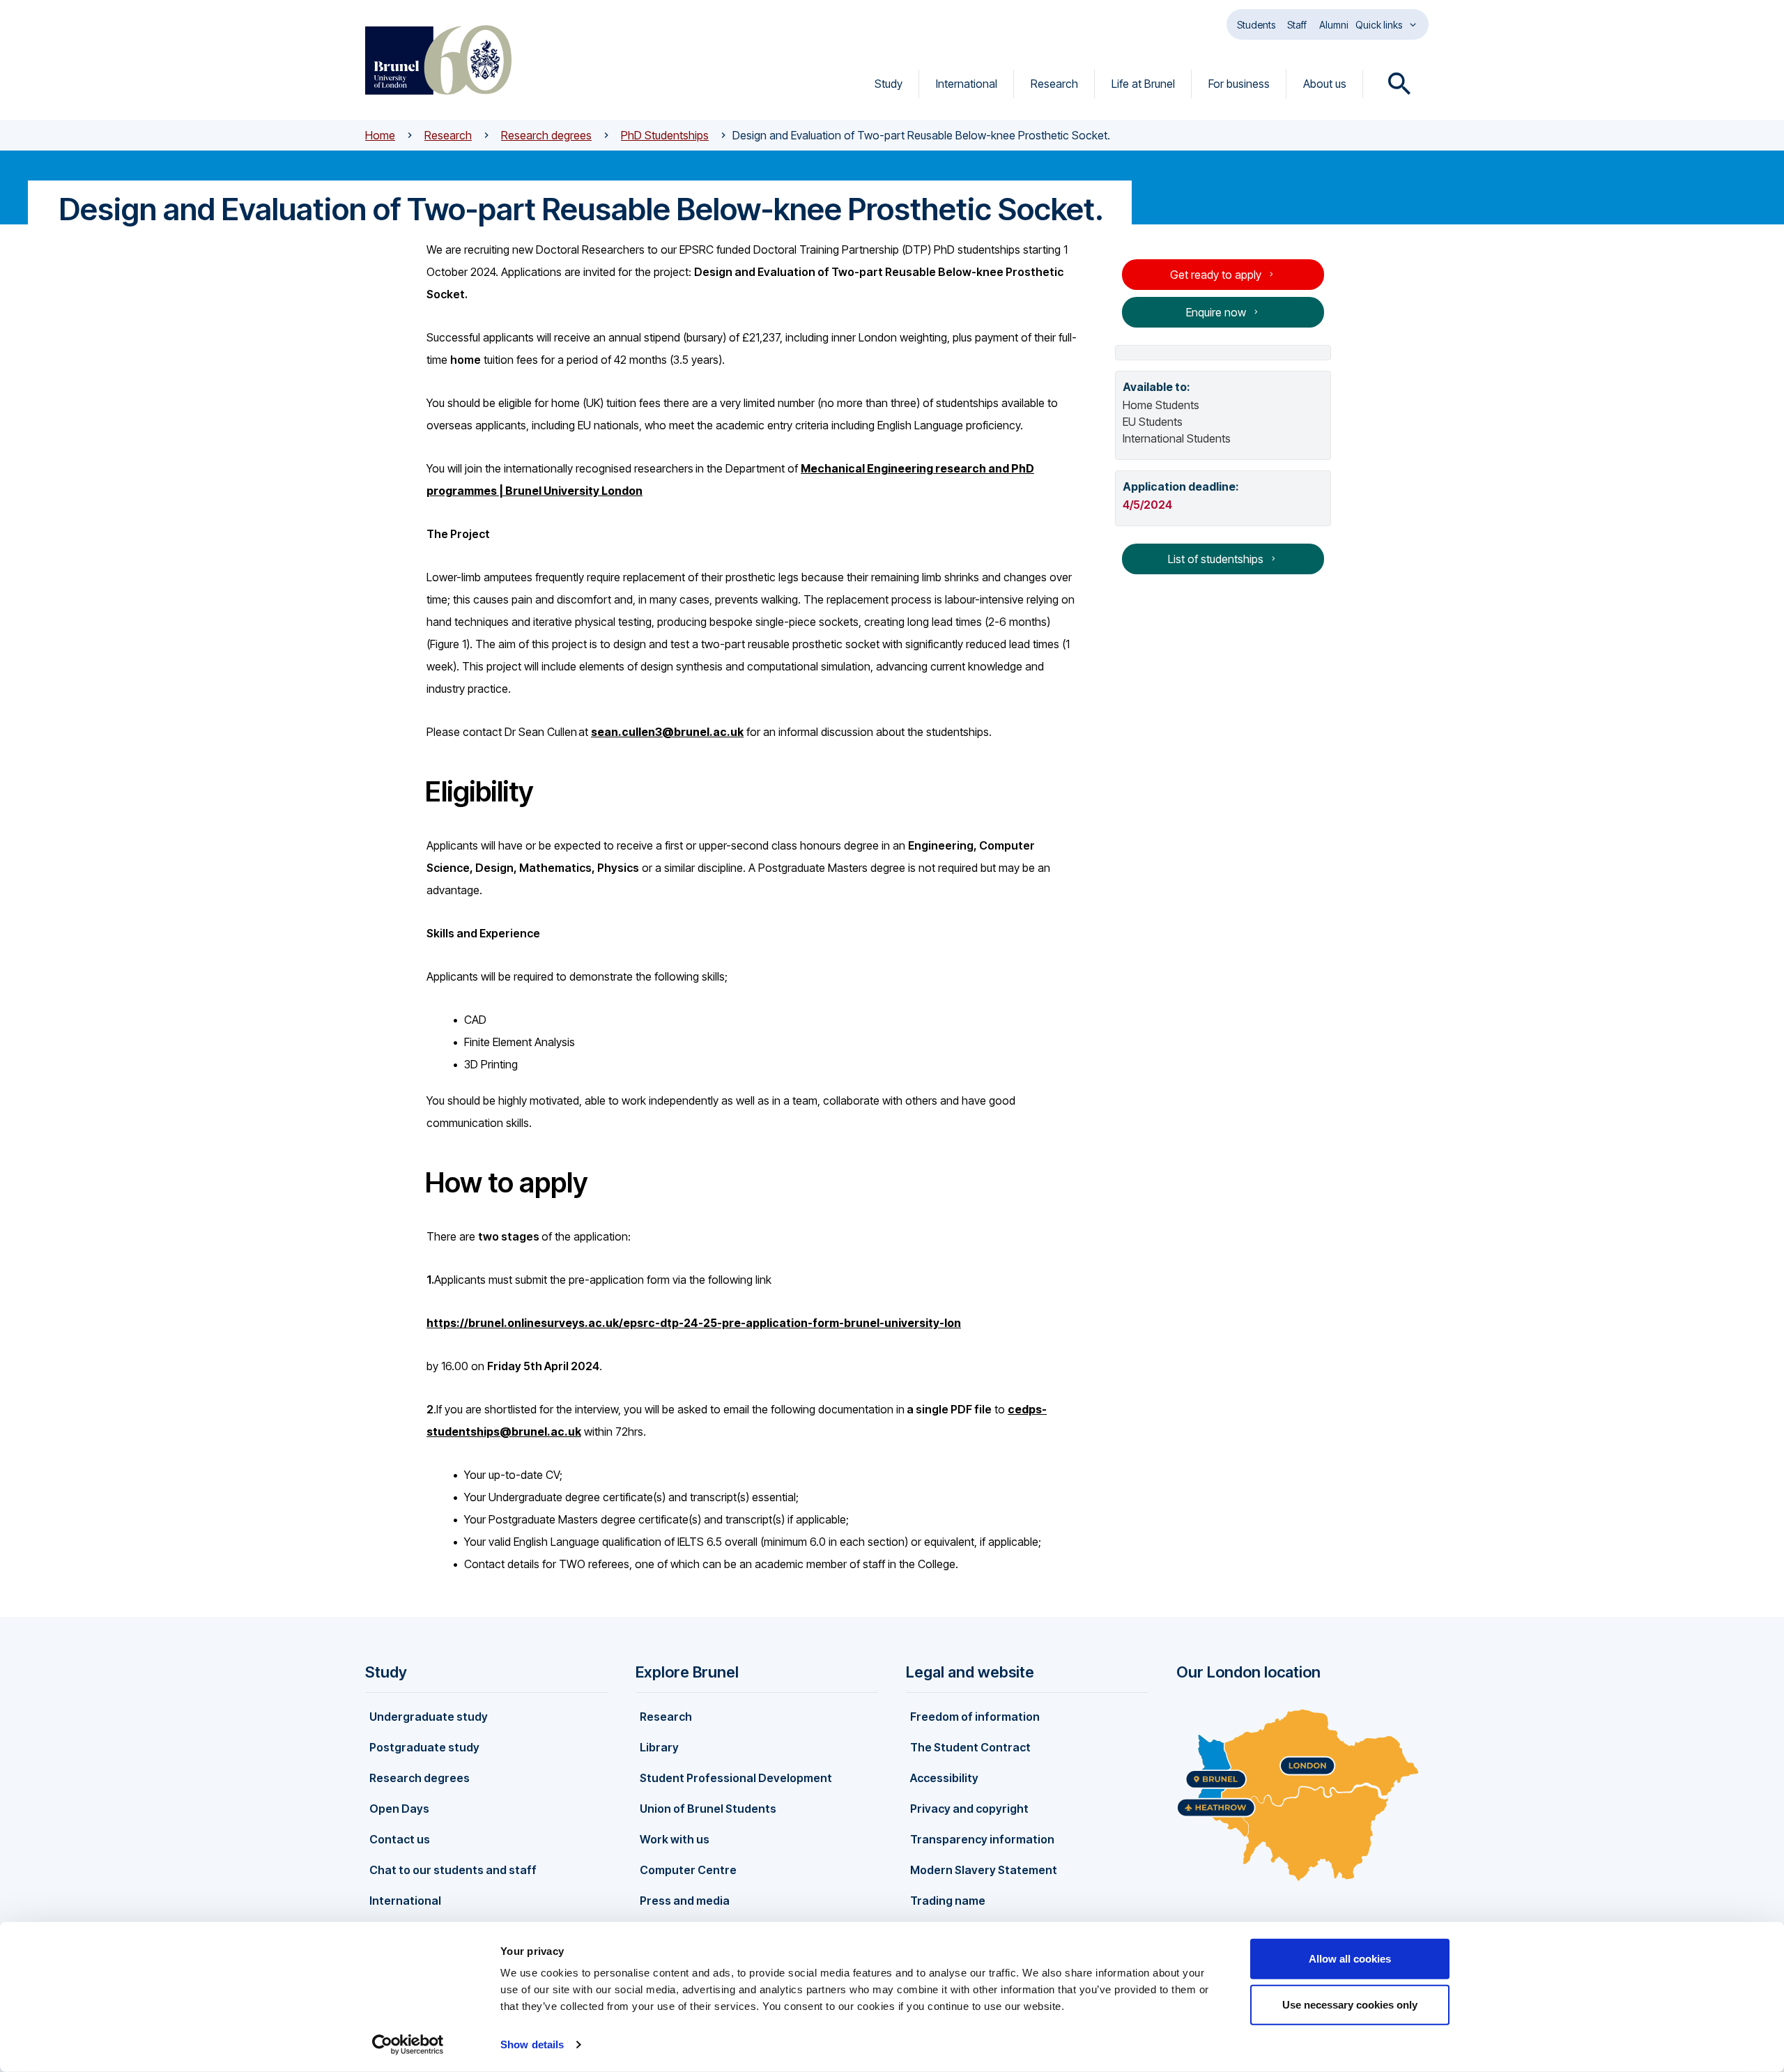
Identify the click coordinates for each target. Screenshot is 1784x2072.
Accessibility (944, 1778)
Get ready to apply (1216, 275)
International (967, 84)
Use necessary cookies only (1350, 2004)
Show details (532, 2044)
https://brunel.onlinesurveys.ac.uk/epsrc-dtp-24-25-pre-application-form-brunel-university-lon (694, 1323)
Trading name (948, 1901)
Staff (1297, 25)
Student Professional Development (736, 1778)
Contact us (400, 1839)
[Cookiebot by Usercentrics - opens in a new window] (408, 2045)
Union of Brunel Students (708, 1809)
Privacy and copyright (969, 1809)
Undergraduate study (429, 1717)
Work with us (675, 1839)
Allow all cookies (1350, 1959)
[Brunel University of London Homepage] (438, 60)
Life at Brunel (1143, 84)
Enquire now (1216, 312)
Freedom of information (975, 1717)
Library (659, 1747)
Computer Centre (688, 1870)
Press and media (685, 1901)
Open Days (399, 1809)
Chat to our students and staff (453, 1870)
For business (1239, 84)
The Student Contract (970, 1747)
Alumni (1334, 25)
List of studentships (1216, 559)
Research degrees (546, 135)
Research (1054, 84)
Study (889, 84)
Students (1256, 25)
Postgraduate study (424, 1747)
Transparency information (982, 1839)
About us (1325, 84)
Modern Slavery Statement (984, 1870)
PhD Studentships (665, 135)
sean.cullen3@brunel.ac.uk (667, 732)
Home (380, 135)
